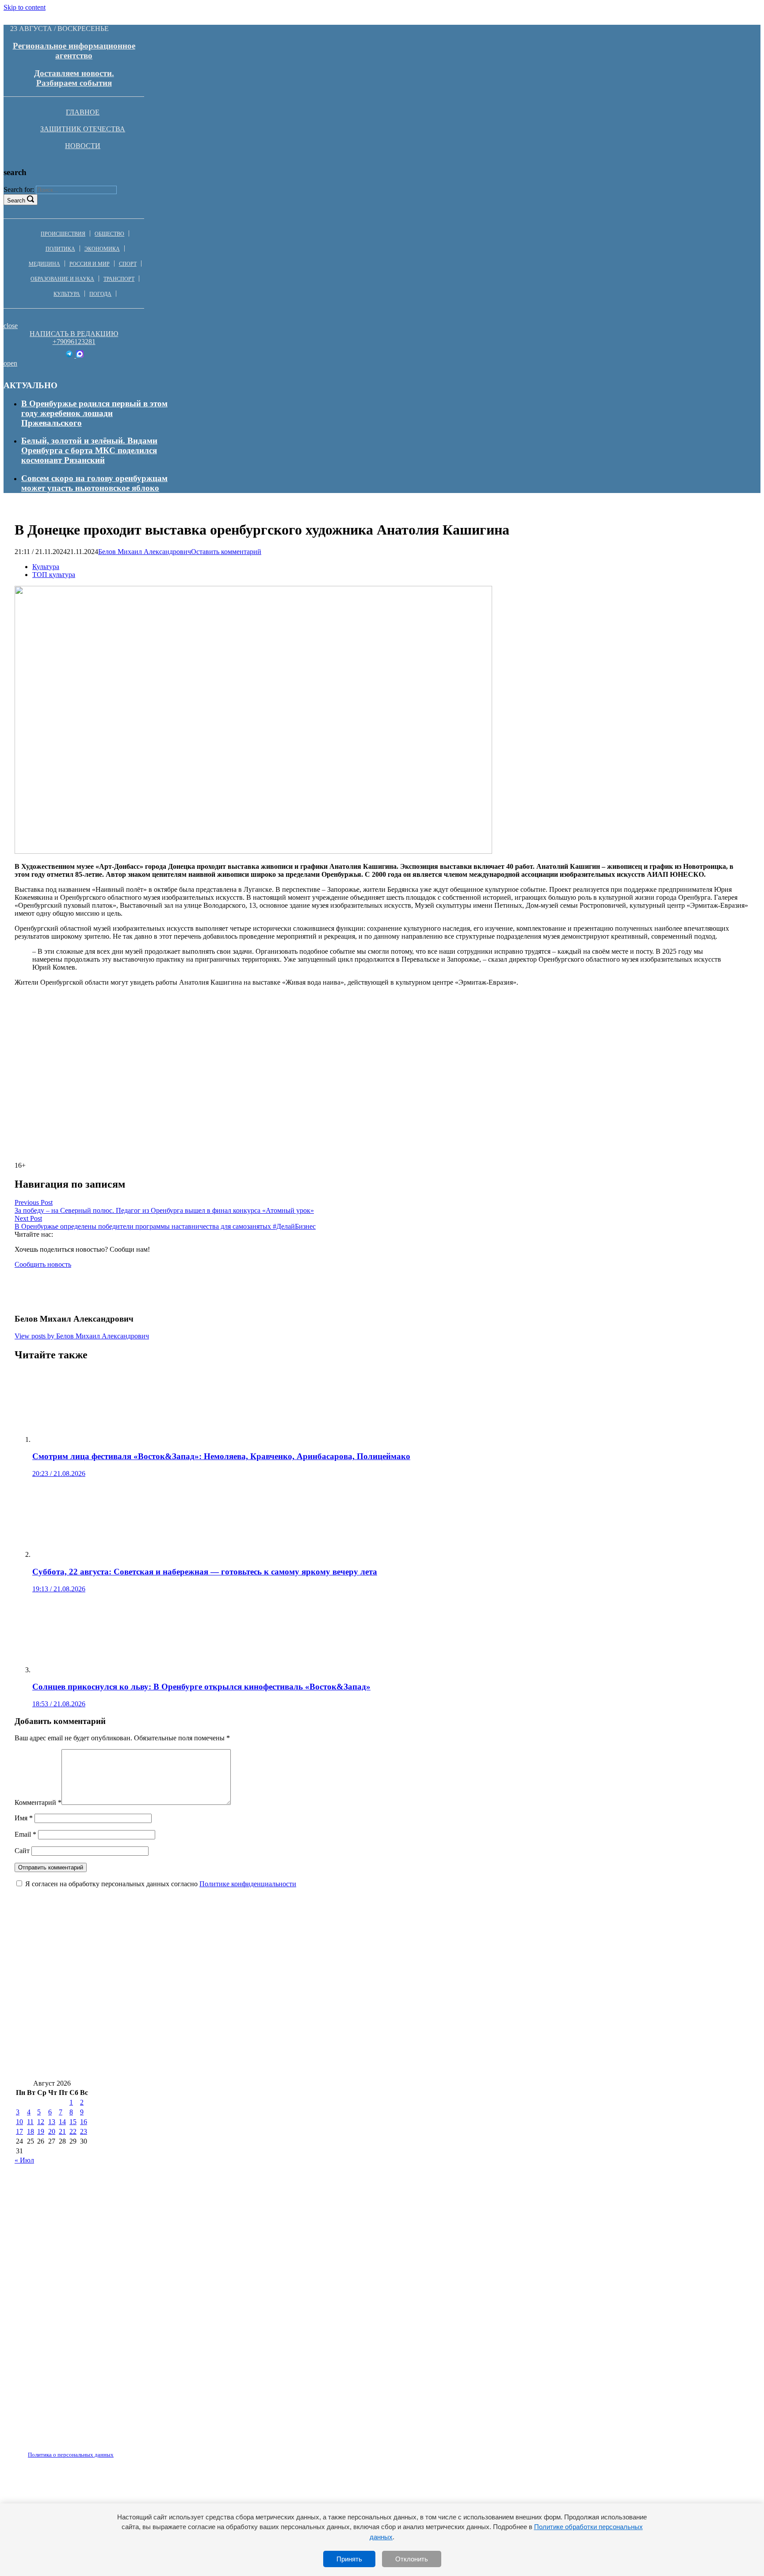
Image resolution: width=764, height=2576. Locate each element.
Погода (100, 294)
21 (62, 2131)
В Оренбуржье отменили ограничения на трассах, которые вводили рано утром (168, 1961)
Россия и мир (90, 264)
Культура (67, 294)
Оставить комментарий (226, 552)
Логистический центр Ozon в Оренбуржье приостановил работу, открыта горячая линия (186, 1987)
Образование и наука (62, 279)
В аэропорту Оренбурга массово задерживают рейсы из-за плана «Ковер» (157, 2039)
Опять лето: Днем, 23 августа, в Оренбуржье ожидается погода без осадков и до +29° (461, 2039)
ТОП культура (54, 575)
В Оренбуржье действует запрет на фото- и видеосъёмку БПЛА (427, 2013)
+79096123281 (74, 342)
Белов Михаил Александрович (145, 552)
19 (41, 2131)
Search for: (19, 189)
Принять (349, 2559)
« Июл (24, 2160)
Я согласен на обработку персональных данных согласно (161, 1884)
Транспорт (119, 279)
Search (16, 201)
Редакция (63, 2450)
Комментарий (38, 1802)
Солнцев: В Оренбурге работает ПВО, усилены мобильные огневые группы (161, 2013)
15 (73, 2122)
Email (25, 1834)
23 (84, 2131)
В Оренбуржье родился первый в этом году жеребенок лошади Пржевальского (94, 413)
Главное (83, 112)
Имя (24, 1818)
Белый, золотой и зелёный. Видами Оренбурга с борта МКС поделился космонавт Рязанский (89, 450)
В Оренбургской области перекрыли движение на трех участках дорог (481, 2066)
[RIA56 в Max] (80, 355)
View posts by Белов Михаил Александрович (82, 1336)
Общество (109, 234)
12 (41, 2122)
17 (19, 2131)
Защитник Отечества (83, 129)
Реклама (106, 2450)
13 (52, 2122)
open (10, 363)
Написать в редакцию (74, 334)
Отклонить (412, 2559)
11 (30, 2122)
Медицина (44, 264)
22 (73, 2131)
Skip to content (25, 7)
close (11, 326)
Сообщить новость (43, 1264)
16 (84, 2122)
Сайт (22, 1851)
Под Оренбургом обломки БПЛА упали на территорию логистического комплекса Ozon (527, 1987)
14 (62, 2122)
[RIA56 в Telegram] (70, 355)
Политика (60, 249)
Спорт (128, 264)
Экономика (102, 249)
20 (52, 2131)
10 (19, 2122)
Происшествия (63, 234)
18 (31, 2131)
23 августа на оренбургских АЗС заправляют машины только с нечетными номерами (180, 2066)
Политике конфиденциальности (248, 1884)
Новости (83, 146)
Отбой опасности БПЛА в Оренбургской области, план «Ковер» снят (455, 1961)
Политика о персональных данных (71, 2455)
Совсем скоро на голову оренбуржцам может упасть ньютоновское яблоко (94, 483)
